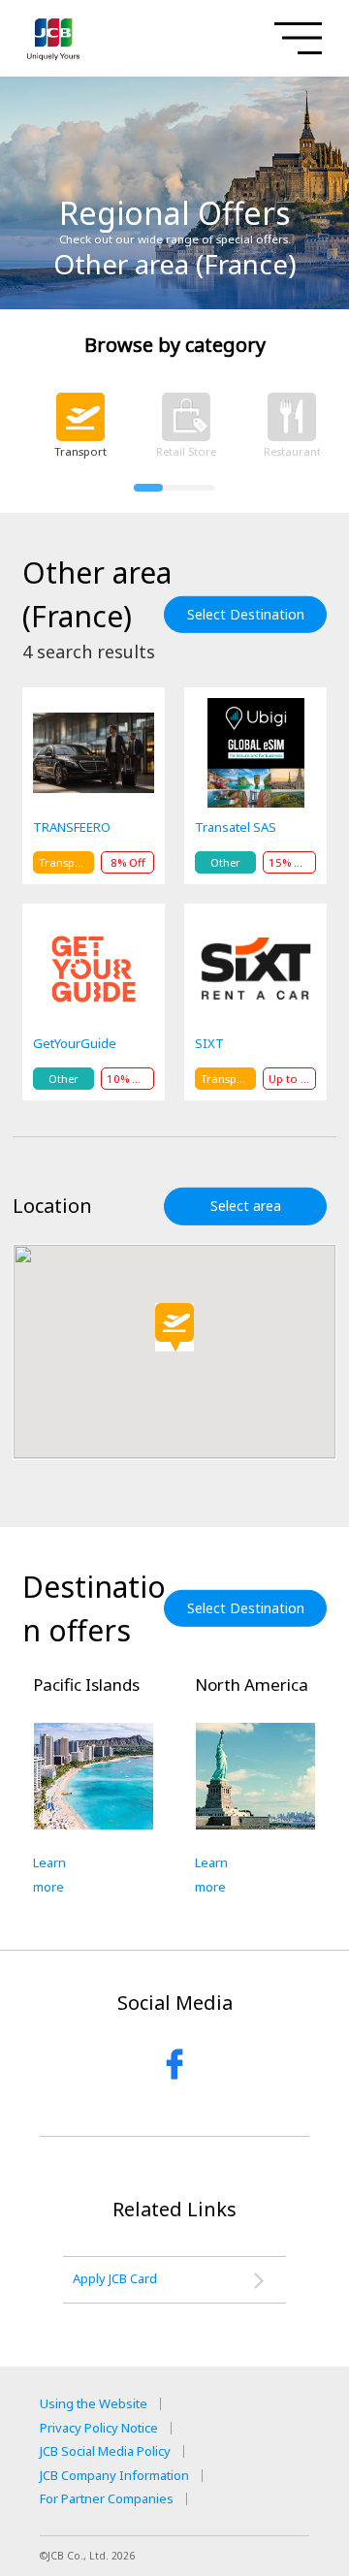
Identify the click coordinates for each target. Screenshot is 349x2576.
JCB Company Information (114, 2476)
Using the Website (94, 2404)
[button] (174, 1327)
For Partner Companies (107, 2499)
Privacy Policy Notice (99, 2428)
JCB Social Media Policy (105, 2451)
